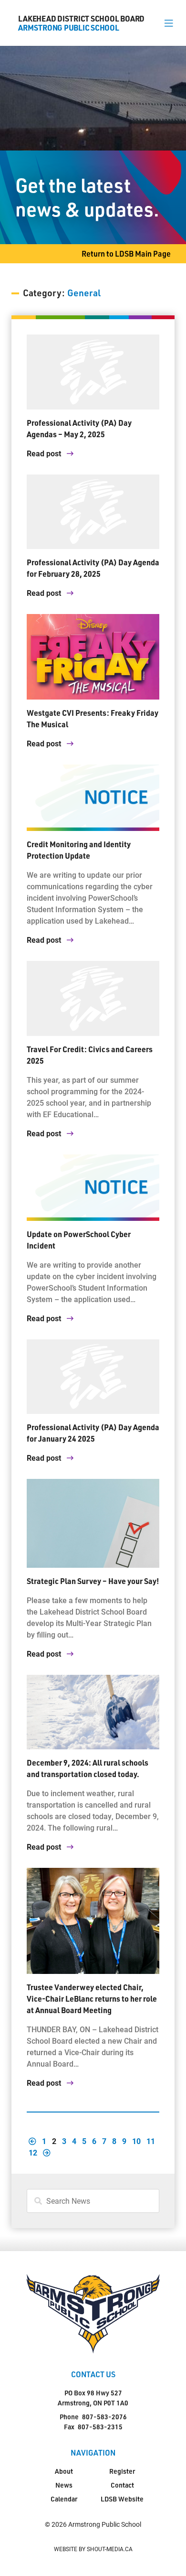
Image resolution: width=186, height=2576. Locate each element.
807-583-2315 (100, 2427)
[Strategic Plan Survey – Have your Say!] (93, 1523)
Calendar (64, 2499)
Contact (122, 2485)
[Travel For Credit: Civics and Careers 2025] (93, 998)
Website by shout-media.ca (93, 2549)
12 (33, 2152)
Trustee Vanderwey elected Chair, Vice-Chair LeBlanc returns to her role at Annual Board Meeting (92, 1999)
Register (122, 2471)
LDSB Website (122, 2499)
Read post (45, 453)
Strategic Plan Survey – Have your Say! (93, 1581)
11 (151, 2141)
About (64, 2471)
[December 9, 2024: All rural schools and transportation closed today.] (93, 1712)
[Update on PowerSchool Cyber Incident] (93, 1188)
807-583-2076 (104, 2417)
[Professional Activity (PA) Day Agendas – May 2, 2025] (93, 372)
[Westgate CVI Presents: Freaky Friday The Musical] (93, 657)
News (64, 2485)
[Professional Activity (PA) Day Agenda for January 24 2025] (93, 1377)
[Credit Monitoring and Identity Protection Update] (93, 798)
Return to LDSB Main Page (126, 253)
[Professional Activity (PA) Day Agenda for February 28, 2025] (93, 512)
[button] (169, 23)
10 (136, 2141)
